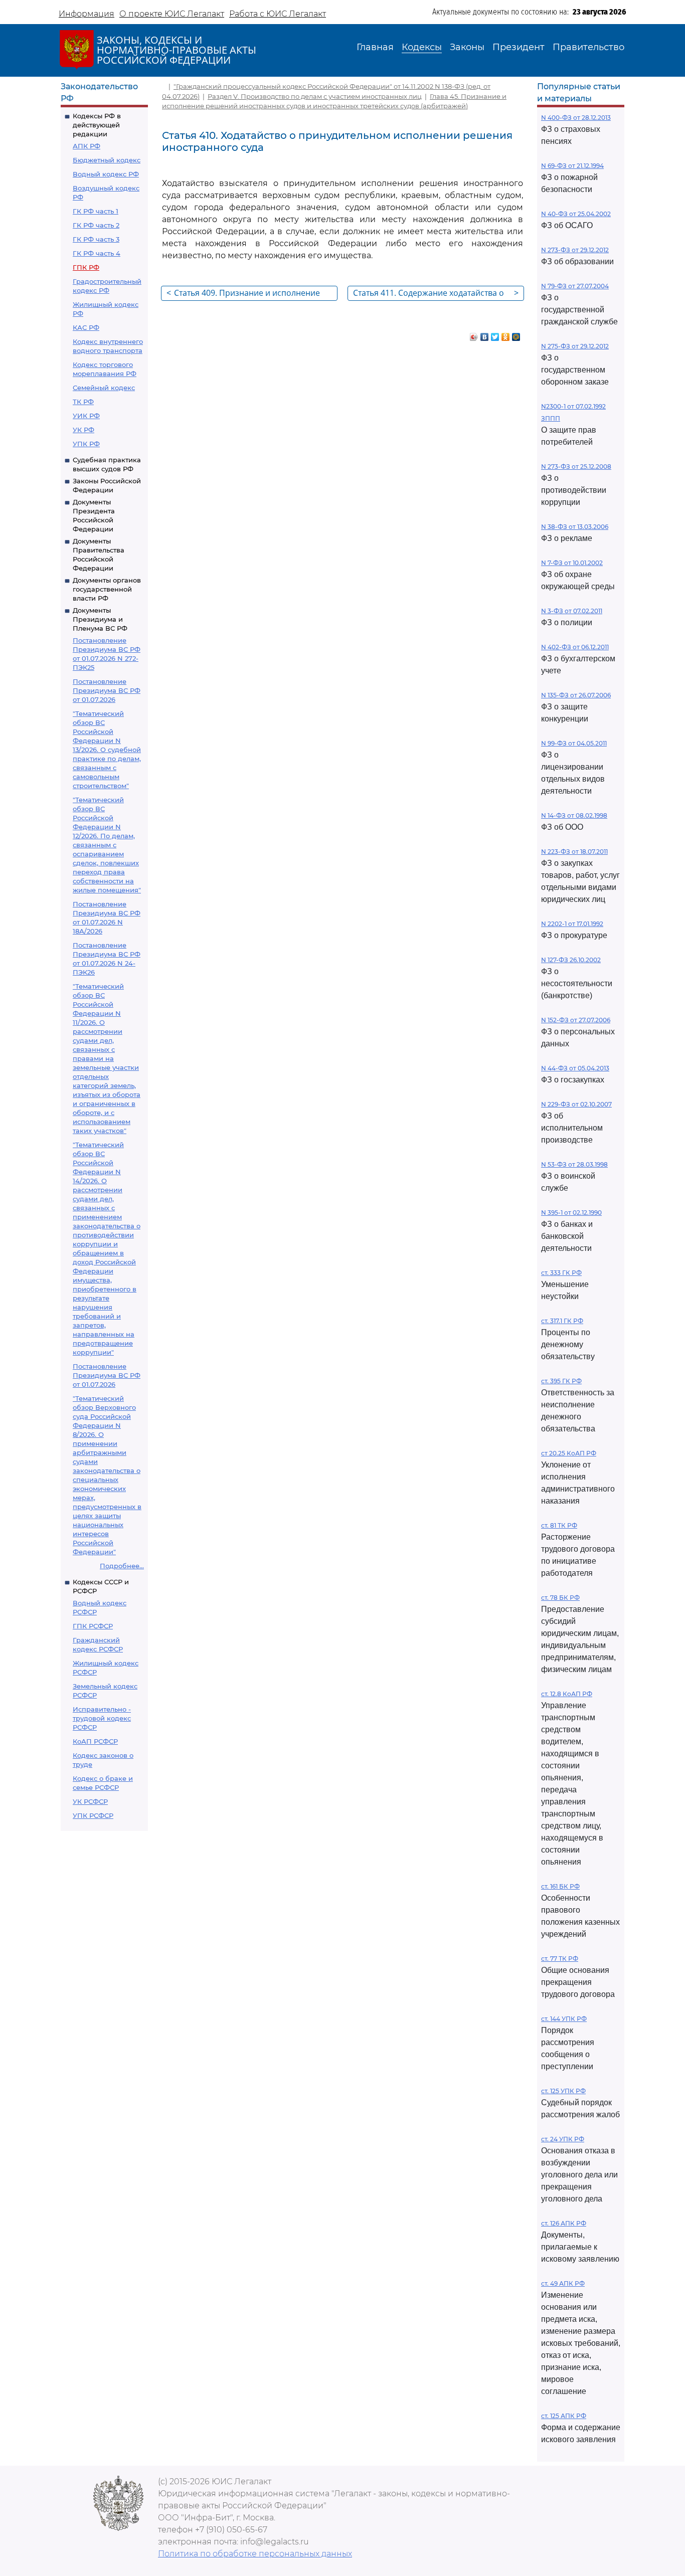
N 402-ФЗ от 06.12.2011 (575, 647)
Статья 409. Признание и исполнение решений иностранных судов (243, 294)
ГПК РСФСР (93, 1626)
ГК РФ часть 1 (96, 211)
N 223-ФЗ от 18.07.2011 (574, 852)
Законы (467, 47)
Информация (87, 14)
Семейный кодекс (104, 388)
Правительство (588, 47)
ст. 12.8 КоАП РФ (567, 1694)
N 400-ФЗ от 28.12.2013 (576, 118)
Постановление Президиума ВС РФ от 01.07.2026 (107, 690)
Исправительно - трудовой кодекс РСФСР (102, 1718)
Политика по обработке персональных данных (255, 2554)
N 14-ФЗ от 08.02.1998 (574, 815)
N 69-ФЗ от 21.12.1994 (572, 166)
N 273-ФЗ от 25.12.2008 (576, 467)
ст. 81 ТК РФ (559, 1525)
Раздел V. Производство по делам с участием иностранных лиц (315, 96)
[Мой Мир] (516, 334)
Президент (519, 47)
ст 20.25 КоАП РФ (569, 1453)
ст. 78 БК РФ (560, 1598)
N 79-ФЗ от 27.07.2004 (575, 286)
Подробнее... (122, 1566)
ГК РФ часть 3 (96, 239)
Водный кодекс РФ (106, 174)
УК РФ (83, 430)
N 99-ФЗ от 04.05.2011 (574, 743)
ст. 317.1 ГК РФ (562, 1321)
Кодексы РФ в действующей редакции (97, 125)
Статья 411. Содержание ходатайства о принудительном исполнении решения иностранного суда (436, 294)
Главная (375, 47)
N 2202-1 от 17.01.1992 (572, 924)
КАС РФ (86, 327)
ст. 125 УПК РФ (563, 2091)
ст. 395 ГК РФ (561, 1381)
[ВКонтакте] (485, 334)
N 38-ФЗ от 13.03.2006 (575, 527)
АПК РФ (87, 146)
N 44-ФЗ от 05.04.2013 (575, 1068)
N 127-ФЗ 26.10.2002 (571, 960)
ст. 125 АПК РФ (564, 2416)
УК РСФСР (90, 1801)
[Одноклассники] (506, 334)
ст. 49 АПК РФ (563, 2283)
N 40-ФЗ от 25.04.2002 (576, 214)
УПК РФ (86, 444)
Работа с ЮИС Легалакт (278, 14)
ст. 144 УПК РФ (564, 2019)
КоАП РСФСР (95, 1741)
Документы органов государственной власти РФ (107, 589)
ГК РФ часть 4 (97, 253)
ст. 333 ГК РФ (561, 1273)
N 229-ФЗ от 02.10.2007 (576, 1104)
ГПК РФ (86, 267)
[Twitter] (495, 334)
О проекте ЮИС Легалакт (172, 14)
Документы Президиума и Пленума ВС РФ (100, 619)
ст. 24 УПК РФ (563, 2139)
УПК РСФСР (93, 1815)
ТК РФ (83, 402)
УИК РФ (86, 416)
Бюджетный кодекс (107, 160)
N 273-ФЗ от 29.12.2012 (575, 250)
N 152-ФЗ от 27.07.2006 (576, 1020)
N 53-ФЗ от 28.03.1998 (574, 1164)
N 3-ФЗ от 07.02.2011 (572, 611)
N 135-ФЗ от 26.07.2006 (576, 695)
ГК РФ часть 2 (96, 225)
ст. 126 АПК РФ (564, 2223)
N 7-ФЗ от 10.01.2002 (572, 563)
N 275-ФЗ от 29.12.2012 (575, 346)
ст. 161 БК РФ (560, 1886)
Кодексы (422, 47)
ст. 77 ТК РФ (560, 1959)
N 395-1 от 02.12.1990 (571, 1213)
